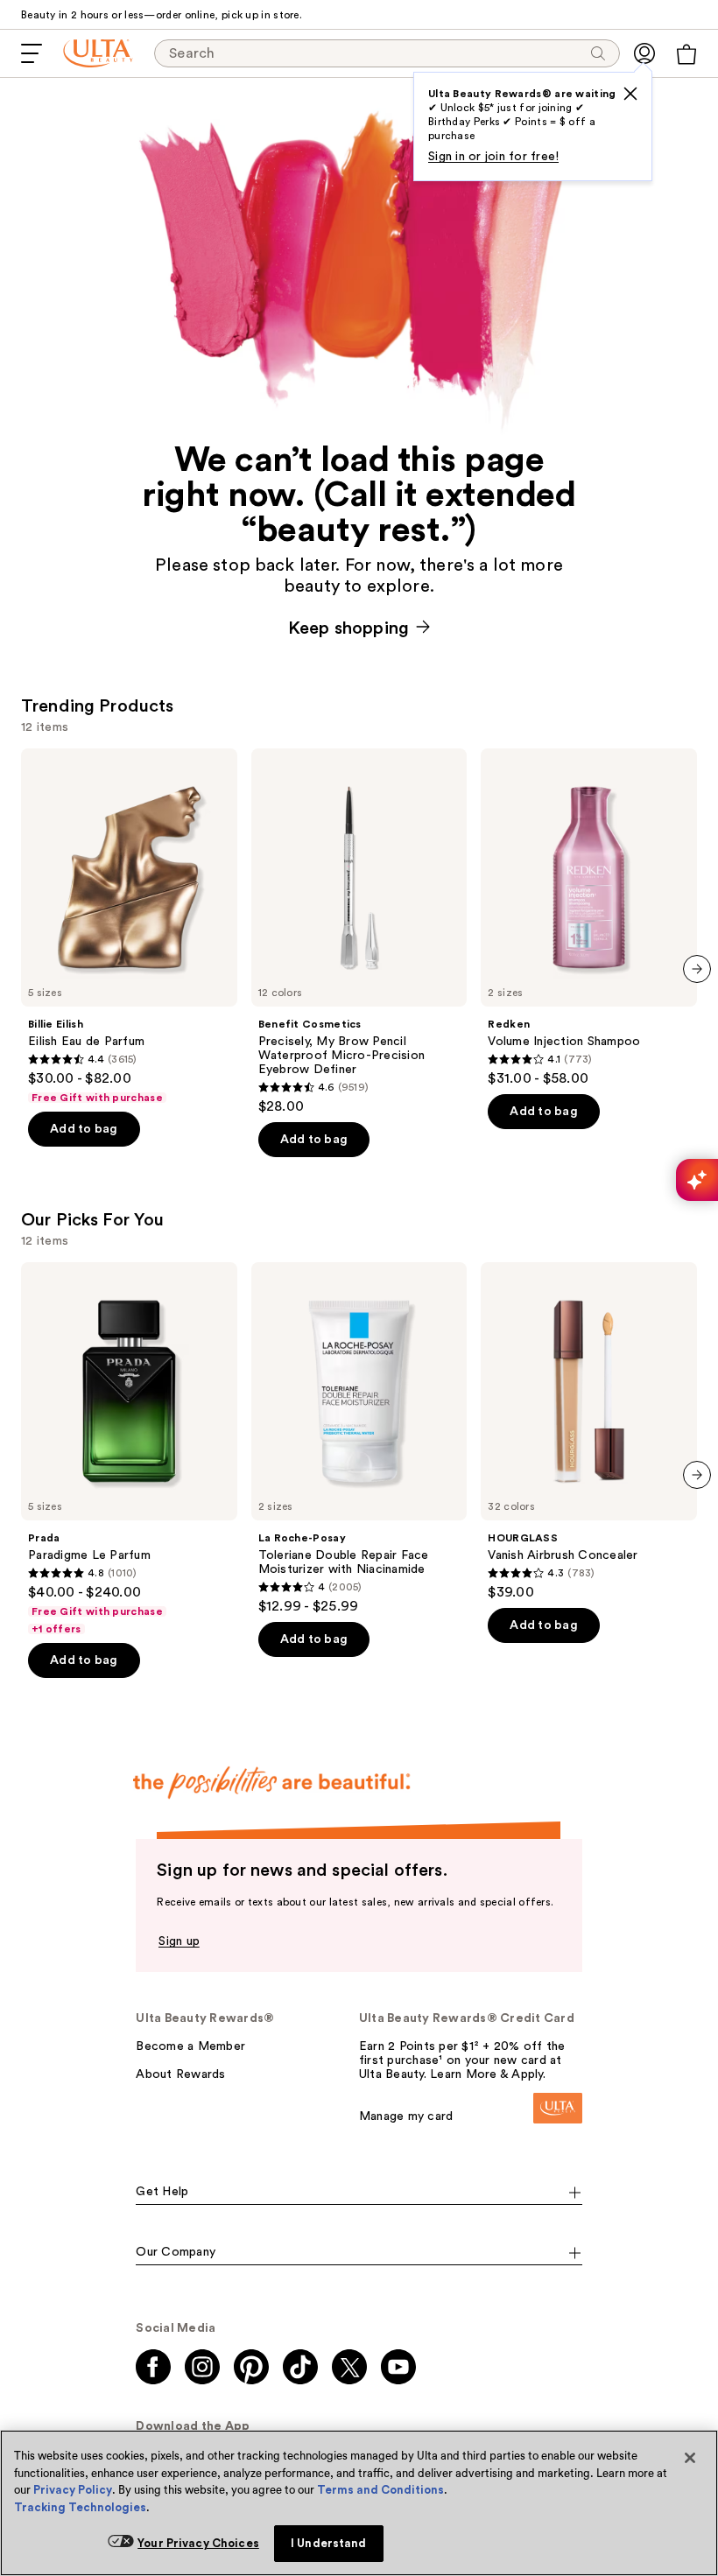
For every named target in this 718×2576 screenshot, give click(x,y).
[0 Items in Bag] (686, 54)
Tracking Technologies (80, 2507)
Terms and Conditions (380, 2490)
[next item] (697, 969)
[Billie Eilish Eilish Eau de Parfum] (129, 927)
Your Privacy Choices (198, 2543)
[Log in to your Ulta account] (644, 53)
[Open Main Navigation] (32, 53)
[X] (630, 94)
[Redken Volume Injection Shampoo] (589, 918)
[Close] (690, 2458)
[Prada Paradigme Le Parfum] (129, 1449)
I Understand (329, 2543)
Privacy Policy (73, 2490)
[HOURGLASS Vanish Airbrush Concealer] (589, 1432)
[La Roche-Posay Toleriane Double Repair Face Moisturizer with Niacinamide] (359, 1439)
